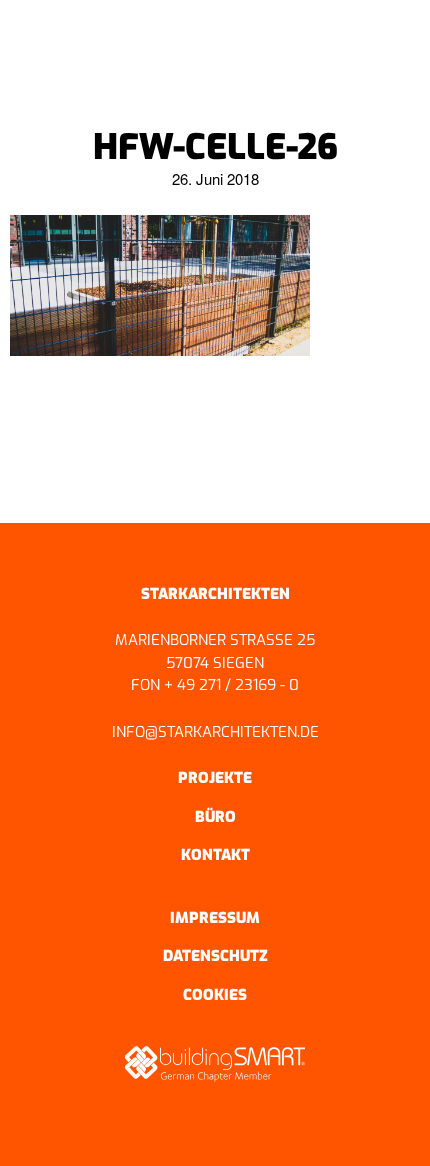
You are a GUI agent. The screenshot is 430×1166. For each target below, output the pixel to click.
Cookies (215, 995)
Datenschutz (215, 956)
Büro (215, 817)
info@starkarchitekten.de (215, 732)
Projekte (215, 778)
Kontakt (215, 855)
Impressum (215, 918)
